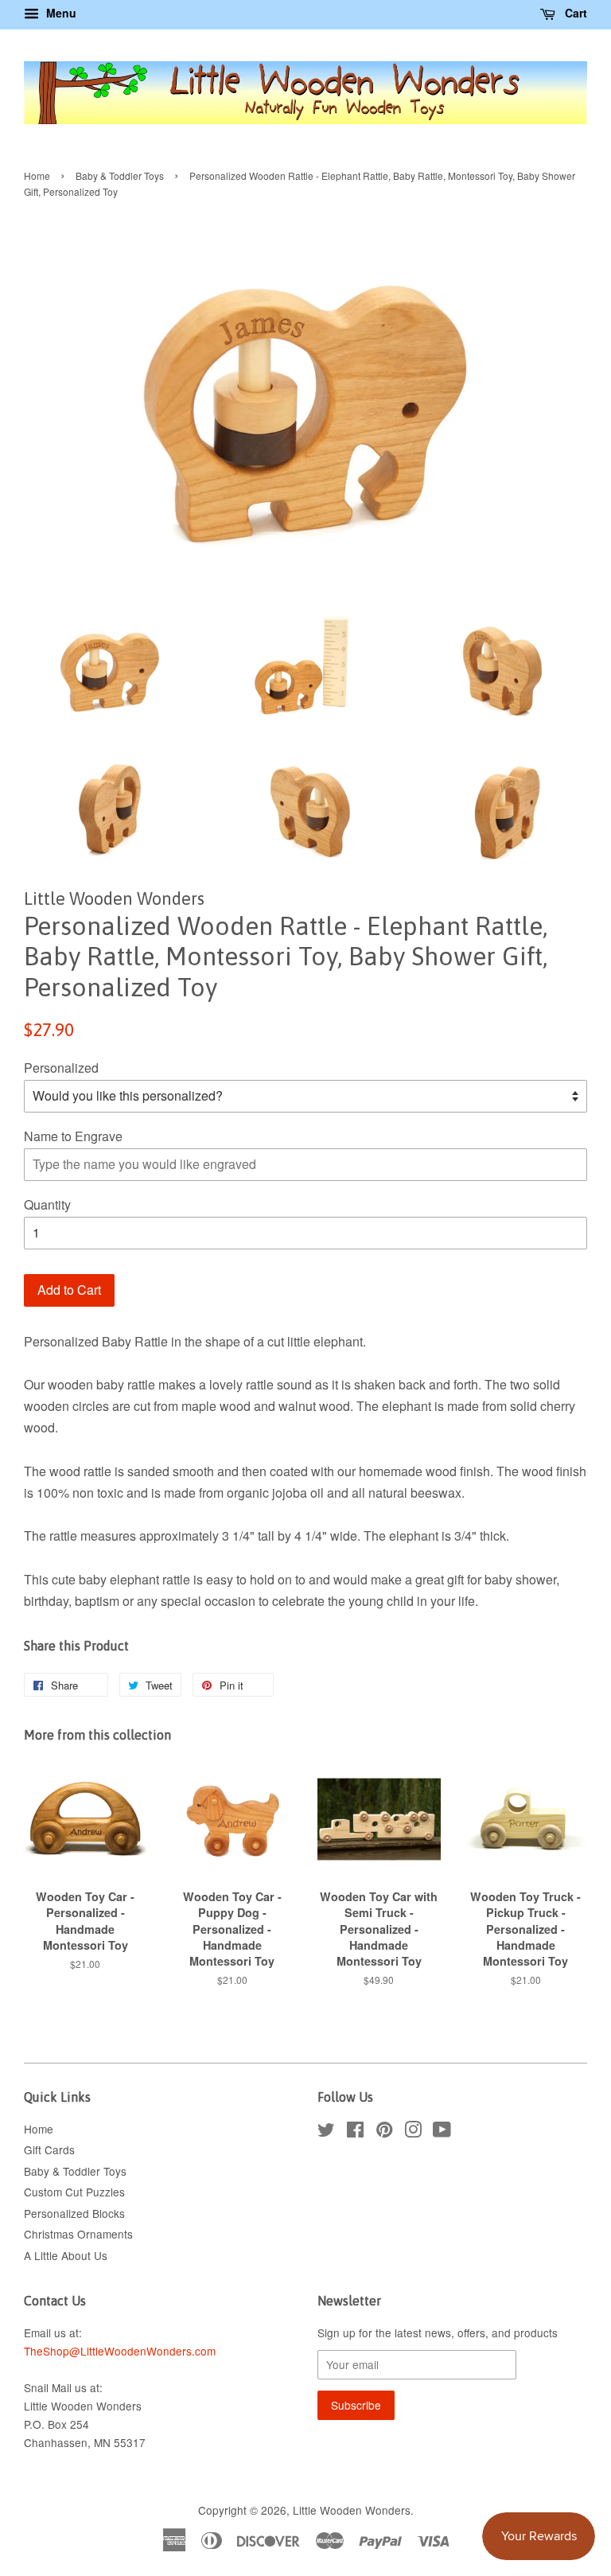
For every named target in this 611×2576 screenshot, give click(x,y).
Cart (574, 13)
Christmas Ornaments (78, 2234)
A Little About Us (66, 2255)
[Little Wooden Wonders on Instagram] (413, 2132)
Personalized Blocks (74, 2213)
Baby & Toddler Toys (120, 175)
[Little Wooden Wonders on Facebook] (355, 2132)
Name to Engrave (73, 1136)
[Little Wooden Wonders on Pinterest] (384, 2132)
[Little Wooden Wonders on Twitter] (326, 2132)
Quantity (47, 1204)
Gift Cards (49, 2149)
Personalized (61, 1068)
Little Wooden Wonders (352, 2510)
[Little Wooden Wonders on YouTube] (442, 2132)
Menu (60, 13)
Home (37, 175)
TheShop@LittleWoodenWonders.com (120, 2351)
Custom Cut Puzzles (74, 2192)
